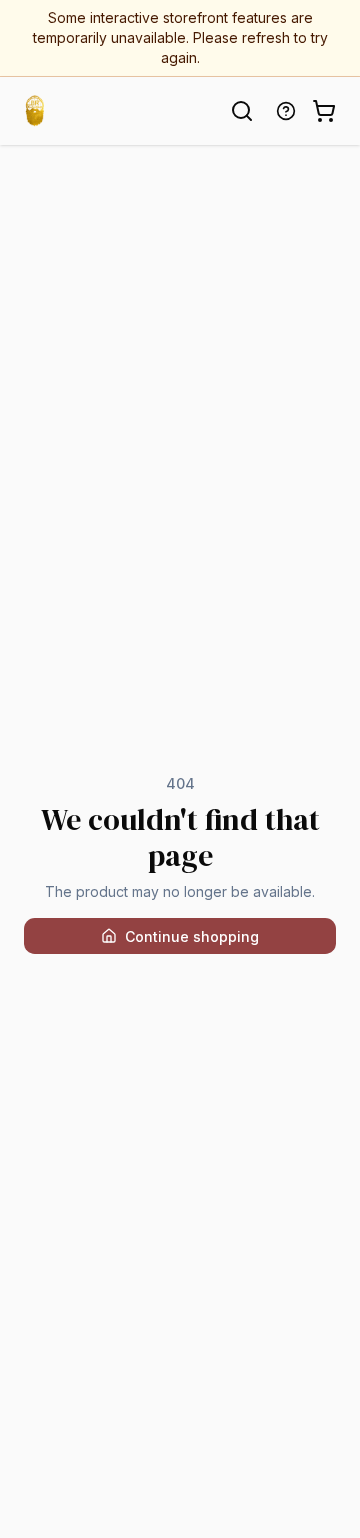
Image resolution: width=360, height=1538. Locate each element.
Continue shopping (192, 936)
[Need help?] (286, 111)
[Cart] (324, 111)
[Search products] (242, 111)
